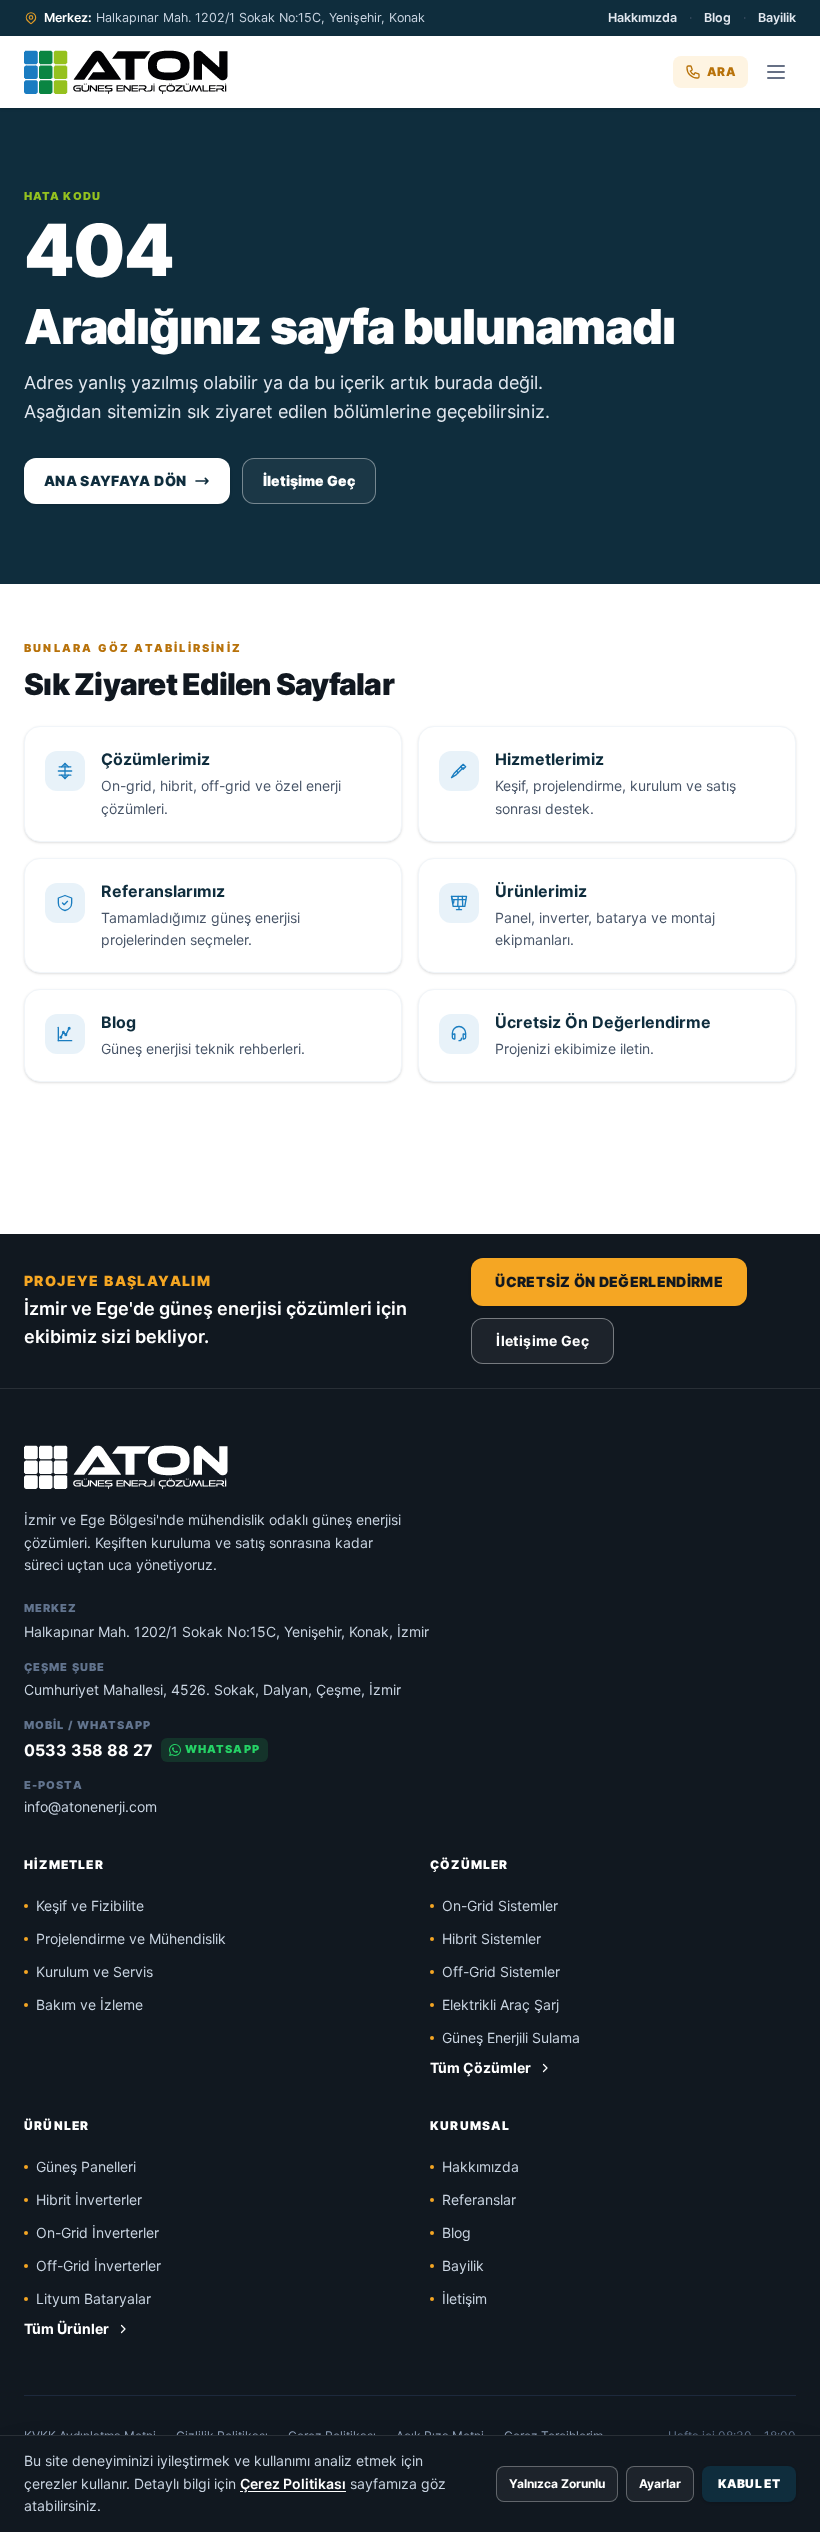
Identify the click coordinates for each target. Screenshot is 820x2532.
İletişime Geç (309, 480)
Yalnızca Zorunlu (557, 2483)
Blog (717, 17)
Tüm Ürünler (66, 2328)
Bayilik (777, 17)
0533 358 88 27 (88, 1750)
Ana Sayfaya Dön (115, 480)
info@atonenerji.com (90, 1806)
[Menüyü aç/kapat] (776, 72)
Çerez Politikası (293, 2483)
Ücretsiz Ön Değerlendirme (609, 1281)
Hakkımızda (642, 17)
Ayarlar (660, 2483)
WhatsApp (222, 1749)
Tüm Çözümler (480, 2067)
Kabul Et (749, 2483)
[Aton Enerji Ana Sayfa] (126, 72)
